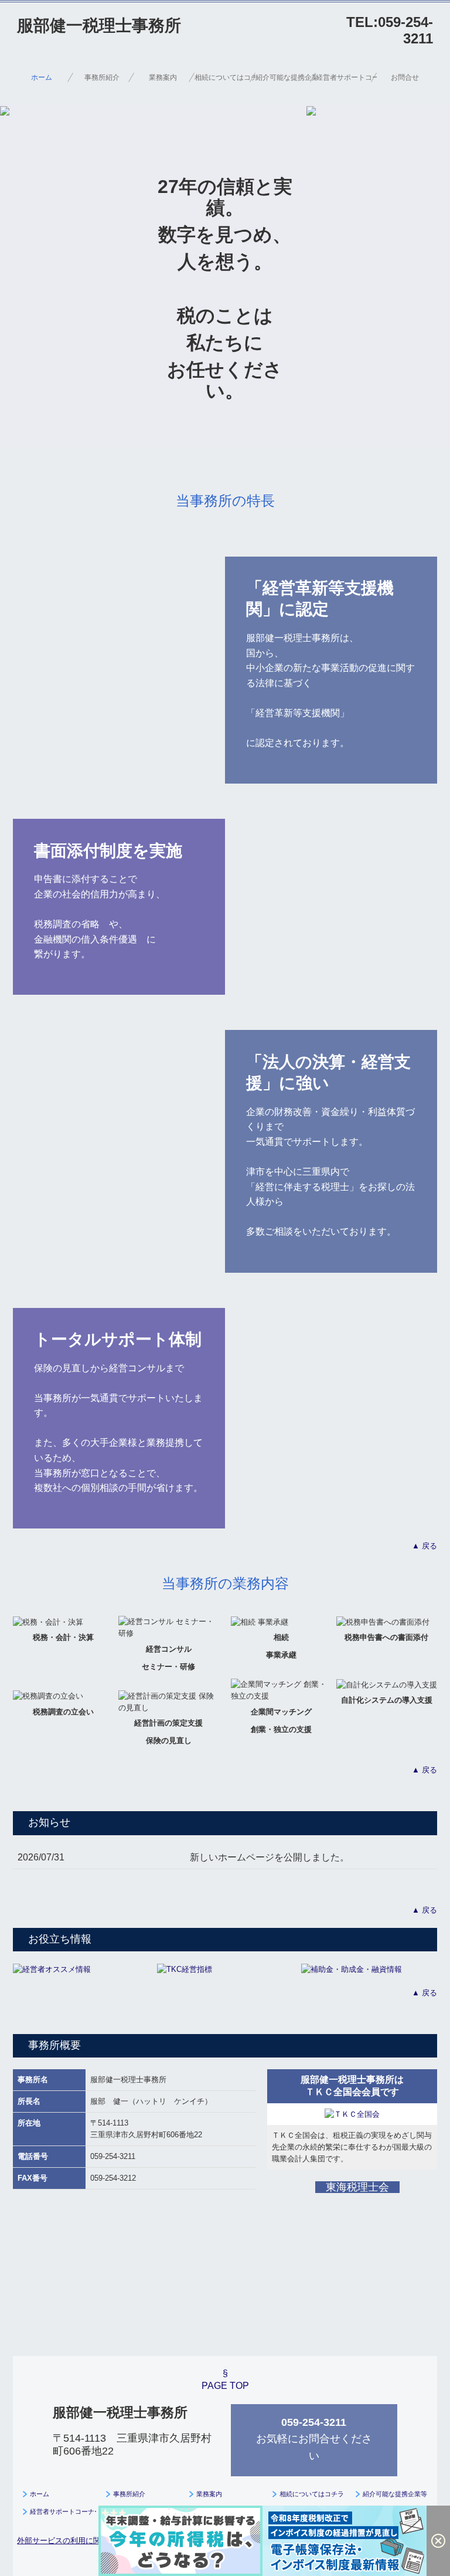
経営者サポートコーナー (346, 77)
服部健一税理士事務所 (99, 26)
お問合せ (405, 77)
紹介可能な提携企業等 (286, 77)
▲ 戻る (425, 1546)
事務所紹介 (102, 77)
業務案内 (163, 77)
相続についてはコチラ (225, 77)
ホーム (42, 77)
